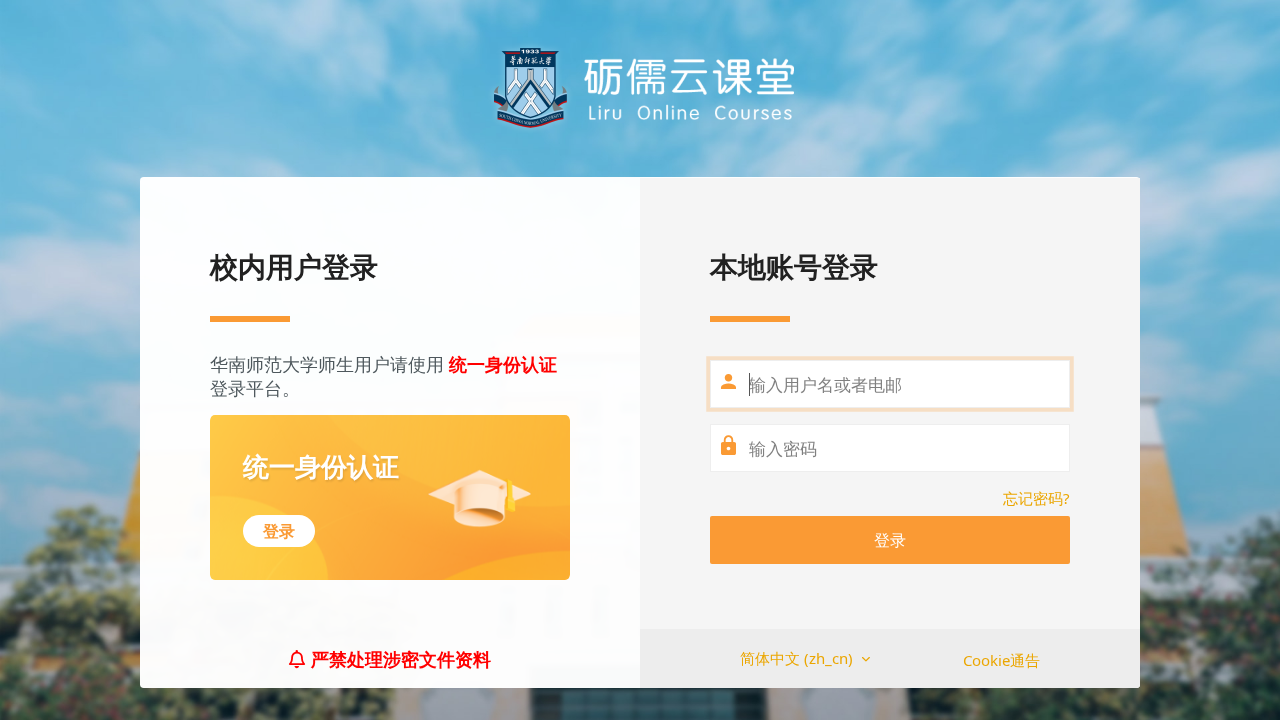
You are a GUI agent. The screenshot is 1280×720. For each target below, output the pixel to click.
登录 (890, 540)
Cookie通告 (1001, 660)
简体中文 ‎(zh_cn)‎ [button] (798, 658)
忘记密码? (1036, 498)
